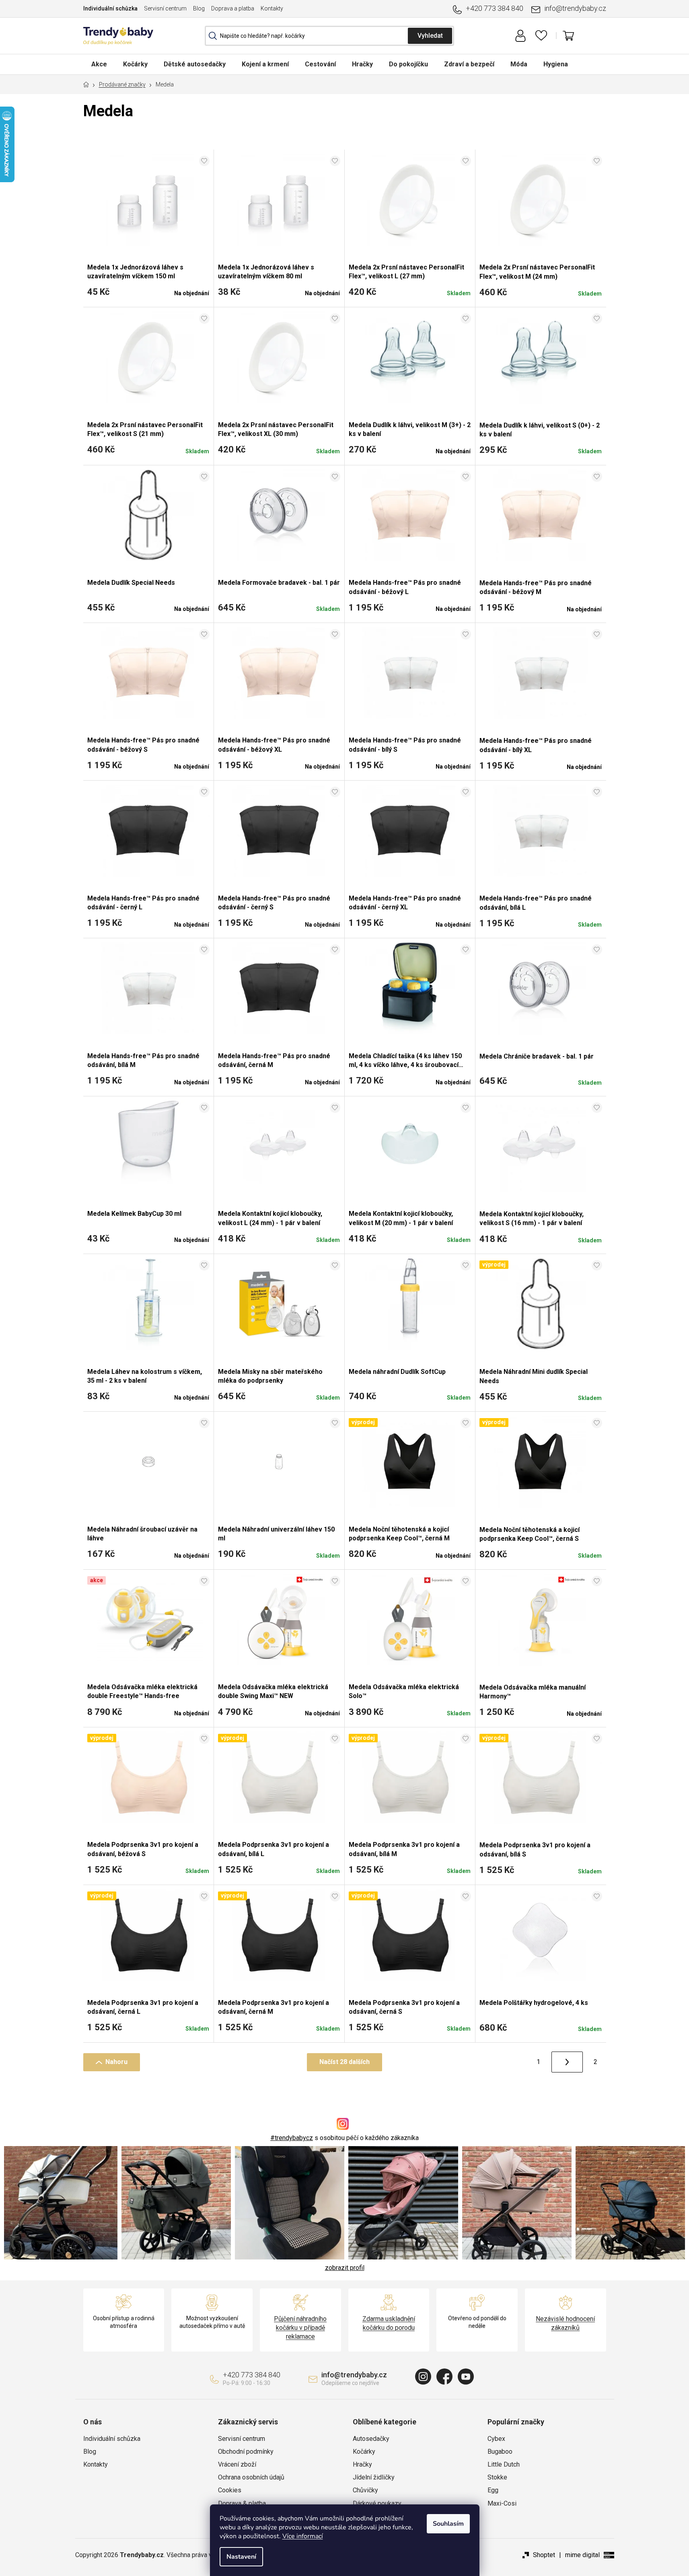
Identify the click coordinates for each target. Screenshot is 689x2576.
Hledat (430, 36)
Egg (493, 2490)
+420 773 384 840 (495, 8)
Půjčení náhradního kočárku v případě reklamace (300, 2328)
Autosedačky (371, 2439)
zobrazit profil (345, 2268)
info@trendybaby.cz (575, 8)
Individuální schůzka (110, 8)
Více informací (303, 2536)
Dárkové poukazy (377, 2503)
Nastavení (241, 2557)
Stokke (497, 2477)
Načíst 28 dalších (344, 2062)
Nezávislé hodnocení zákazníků (565, 2323)
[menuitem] (99, 64)
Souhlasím (448, 2524)
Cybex (496, 2439)
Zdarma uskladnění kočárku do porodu (389, 2323)
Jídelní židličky (374, 2477)
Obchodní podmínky (246, 2452)
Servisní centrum (165, 8)
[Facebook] (444, 2377)
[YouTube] (466, 2377)
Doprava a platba (233, 8)
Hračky (362, 2464)
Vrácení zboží (237, 2464)
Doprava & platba (242, 2503)
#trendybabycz (292, 2138)
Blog (199, 8)
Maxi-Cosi (502, 2503)
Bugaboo (500, 2452)
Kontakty (272, 8)
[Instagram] (423, 2377)
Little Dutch (504, 2464)
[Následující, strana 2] (567, 2062)
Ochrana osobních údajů (251, 2477)
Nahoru (116, 2062)
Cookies (230, 2490)
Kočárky (364, 2452)
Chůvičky (365, 2490)
